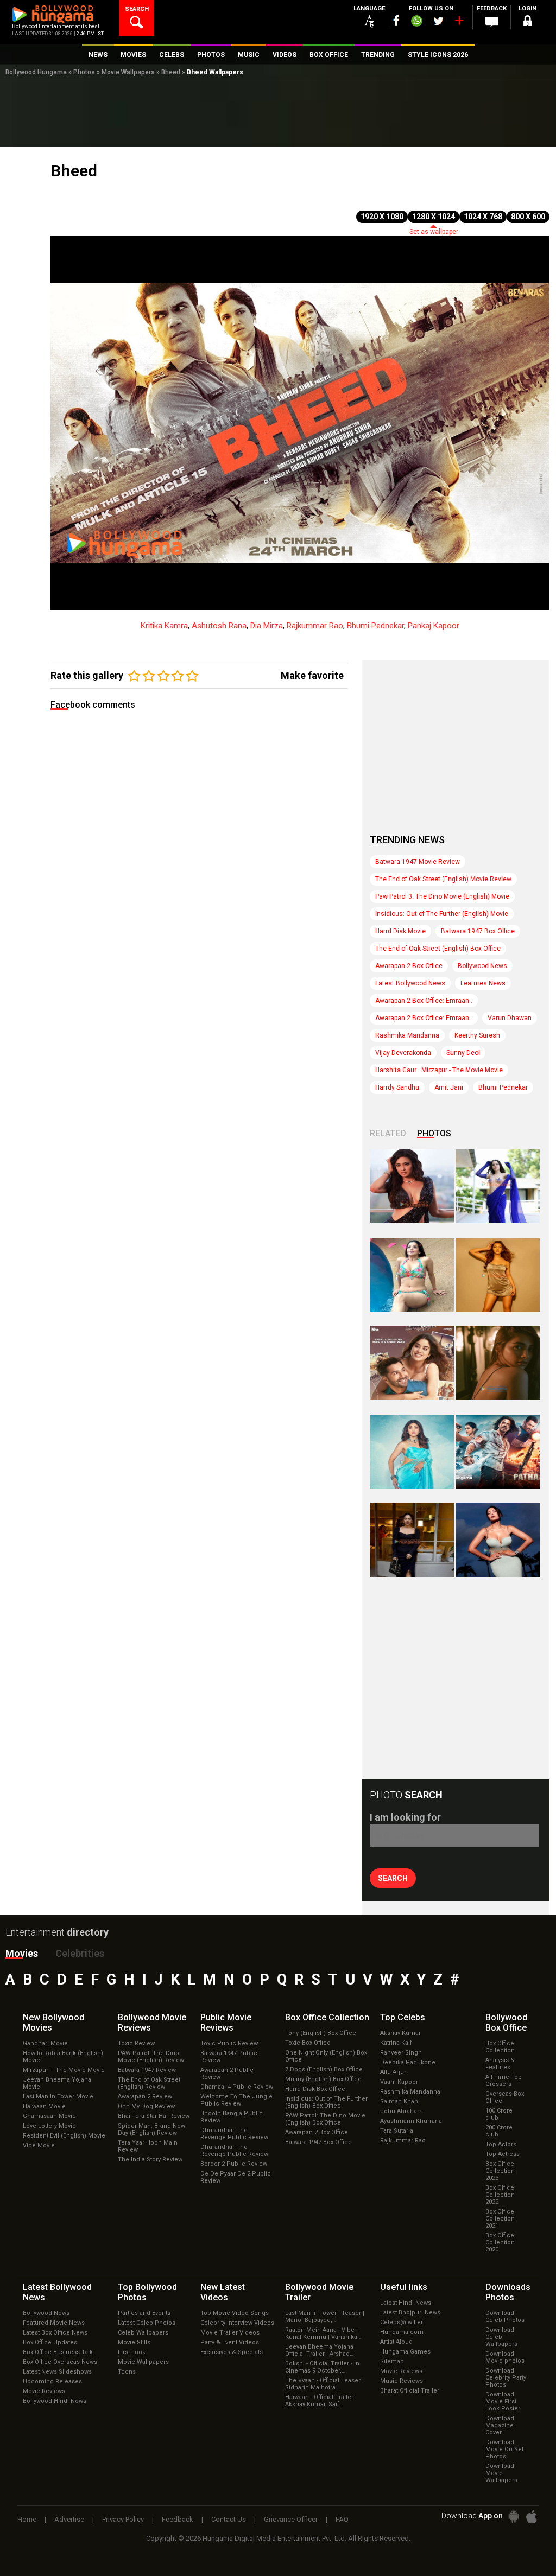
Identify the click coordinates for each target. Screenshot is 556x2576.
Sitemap (392, 2361)
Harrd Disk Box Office (315, 2089)
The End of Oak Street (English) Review (149, 2083)
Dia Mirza (267, 626)
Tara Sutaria (397, 2131)
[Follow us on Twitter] (438, 21)
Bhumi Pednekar (375, 626)
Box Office (327, 2017)
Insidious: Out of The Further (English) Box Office (326, 2102)
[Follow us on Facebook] (396, 20)
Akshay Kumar (400, 2033)
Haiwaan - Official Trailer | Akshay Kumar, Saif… (321, 2401)
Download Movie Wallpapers (501, 2473)
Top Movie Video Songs (235, 2313)
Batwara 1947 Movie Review (418, 862)
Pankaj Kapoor (434, 626)
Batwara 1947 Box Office (478, 931)
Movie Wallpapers (128, 72)
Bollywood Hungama (36, 72)
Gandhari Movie (45, 2043)
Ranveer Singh (401, 2053)
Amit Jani (449, 1087)
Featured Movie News (54, 2323)
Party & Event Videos (230, 2342)
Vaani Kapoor (399, 2082)
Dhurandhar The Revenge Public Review (234, 2134)
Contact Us (229, 2519)
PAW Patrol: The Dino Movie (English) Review (151, 2057)
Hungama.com (402, 2332)
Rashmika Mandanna (407, 1035)
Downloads (508, 2292)
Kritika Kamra (164, 626)
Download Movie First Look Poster (503, 2402)
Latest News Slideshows (57, 2372)
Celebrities (80, 1953)
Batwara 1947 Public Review (229, 2057)
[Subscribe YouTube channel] (459, 23)
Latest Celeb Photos (147, 2323)
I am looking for (405, 1817)
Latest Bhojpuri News (410, 2313)
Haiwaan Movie (44, 2106)
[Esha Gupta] (498, 1540)
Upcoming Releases (52, 2381)
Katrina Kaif (396, 2043)
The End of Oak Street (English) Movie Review (443, 879)
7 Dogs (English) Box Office (324, 2069)
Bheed (171, 72)
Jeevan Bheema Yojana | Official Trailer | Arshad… (321, 2350)
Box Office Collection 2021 (500, 2219)
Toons (127, 2372)
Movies (22, 1953)
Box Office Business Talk (58, 2352)
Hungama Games (405, 2352)
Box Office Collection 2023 (500, 2171)
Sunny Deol (463, 1053)
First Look (132, 2352)
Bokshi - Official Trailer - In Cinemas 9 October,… (322, 2367)
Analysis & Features (500, 2064)
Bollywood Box (506, 2022)
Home (27, 2519)
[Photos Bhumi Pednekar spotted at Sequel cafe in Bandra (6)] (412, 1540)
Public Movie (226, 2022)
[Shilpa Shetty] (412, 1452)
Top (403, 2017)
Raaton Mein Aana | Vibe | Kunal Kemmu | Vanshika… (323, 2333)
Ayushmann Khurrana (411, 2121)
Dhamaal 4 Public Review (237, 2087)
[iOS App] (532, 2517)
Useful (404, 2287)
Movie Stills (134, 2342)
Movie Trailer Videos (230, 2333)
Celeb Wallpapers (143, 2333)
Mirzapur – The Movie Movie (64, 2070)
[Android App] (514, 2517)
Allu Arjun (394, 2072)
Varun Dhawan (510, 1018)
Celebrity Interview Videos (237, 2323)
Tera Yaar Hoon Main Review (148, 2146)
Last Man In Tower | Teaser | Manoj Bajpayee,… (325, 2317)
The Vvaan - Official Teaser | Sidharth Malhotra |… (324, 2384)
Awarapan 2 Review (145, 2097)
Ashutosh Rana (219, 626)
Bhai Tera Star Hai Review (154, 2116)
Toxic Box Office (308, 2043)
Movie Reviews (44, 2391)
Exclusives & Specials (232, 2352)
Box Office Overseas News (60, 2362)
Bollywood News (482, 966)
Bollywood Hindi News (55, 2401)
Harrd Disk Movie (400, 931)
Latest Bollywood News (410, 983)
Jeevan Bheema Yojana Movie (57, 2083)
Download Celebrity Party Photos (506, 2378)
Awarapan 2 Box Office (409, 966)
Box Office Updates (50, 2342)
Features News (483, 983)
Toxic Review (136, 2043)
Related (388, 1133)
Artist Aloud (396, 2342)
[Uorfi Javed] (498, 1186)
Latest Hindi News (406, 2303)
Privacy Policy (123, 2519)
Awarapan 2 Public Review (227, 2073)
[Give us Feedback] (492, 22)
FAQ (342, 2519)
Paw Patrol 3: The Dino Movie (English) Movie (442, 896)
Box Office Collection (500, 2047)
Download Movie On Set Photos (504, 2449)
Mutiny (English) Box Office (323, 2079)
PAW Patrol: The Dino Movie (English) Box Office (325, 2119)
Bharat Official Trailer (410, 2391)
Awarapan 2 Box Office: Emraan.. (424, 1001)
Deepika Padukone (408, 2062)
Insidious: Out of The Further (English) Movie (442, 914)
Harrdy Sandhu (397, 1087)
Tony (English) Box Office (321, 2033)
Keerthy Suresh (477, 1035)
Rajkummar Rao (315, 626)
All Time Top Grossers (504, 2081)
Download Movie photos (505, 2357)
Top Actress (503, 2154)
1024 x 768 (483, 217)
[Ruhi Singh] (498, 1275)
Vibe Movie (39, 2145)
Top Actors (501, 2144)
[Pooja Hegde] (498, 1363)
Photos (84, 72)
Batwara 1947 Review (147, 2070)
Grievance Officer (291, 2519)
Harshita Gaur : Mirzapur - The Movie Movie (439, 1070)
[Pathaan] (498, 1452)
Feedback (178, 2519)
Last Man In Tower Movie (58, 2097)
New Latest (223, 2292)
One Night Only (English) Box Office (326, 2056)
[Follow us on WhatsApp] (416, 22)
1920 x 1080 (382, 217)
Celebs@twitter (402, 2322)
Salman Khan (399, 2101)
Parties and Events (144, 2313)
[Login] (528, 23)
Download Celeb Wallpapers (501, 2337)
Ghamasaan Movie (49, 2116)
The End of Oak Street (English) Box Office (438, 949)
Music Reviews (402, 2381)
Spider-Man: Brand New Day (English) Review (151, 2129)
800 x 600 (528, 217)
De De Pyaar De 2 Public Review (236, 2177)
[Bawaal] (412, 1363)
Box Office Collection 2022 (500, 2195)
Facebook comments (93, 705)
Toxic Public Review (229, 2043)
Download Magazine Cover (500, 2425)
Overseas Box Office (505, 2097)
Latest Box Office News (55, 2333)
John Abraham (402, 2111)
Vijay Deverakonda (403, 1053)
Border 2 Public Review (234, 2164)
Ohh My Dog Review (146, 2106)
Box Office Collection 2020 (500, 2243)
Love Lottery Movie (49, 2126)
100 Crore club (499, 2114)
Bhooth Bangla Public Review (232, 2117)
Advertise (69, 2519)
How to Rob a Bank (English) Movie (63, 2057)
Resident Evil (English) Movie (64, 2136)
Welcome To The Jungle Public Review (236, 2100)
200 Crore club (499, 2131)
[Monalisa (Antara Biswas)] (412, 1275)
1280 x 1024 (434, 217)
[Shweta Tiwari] (412, 1186)
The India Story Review (150, 2160)
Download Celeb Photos (505, 2317)
